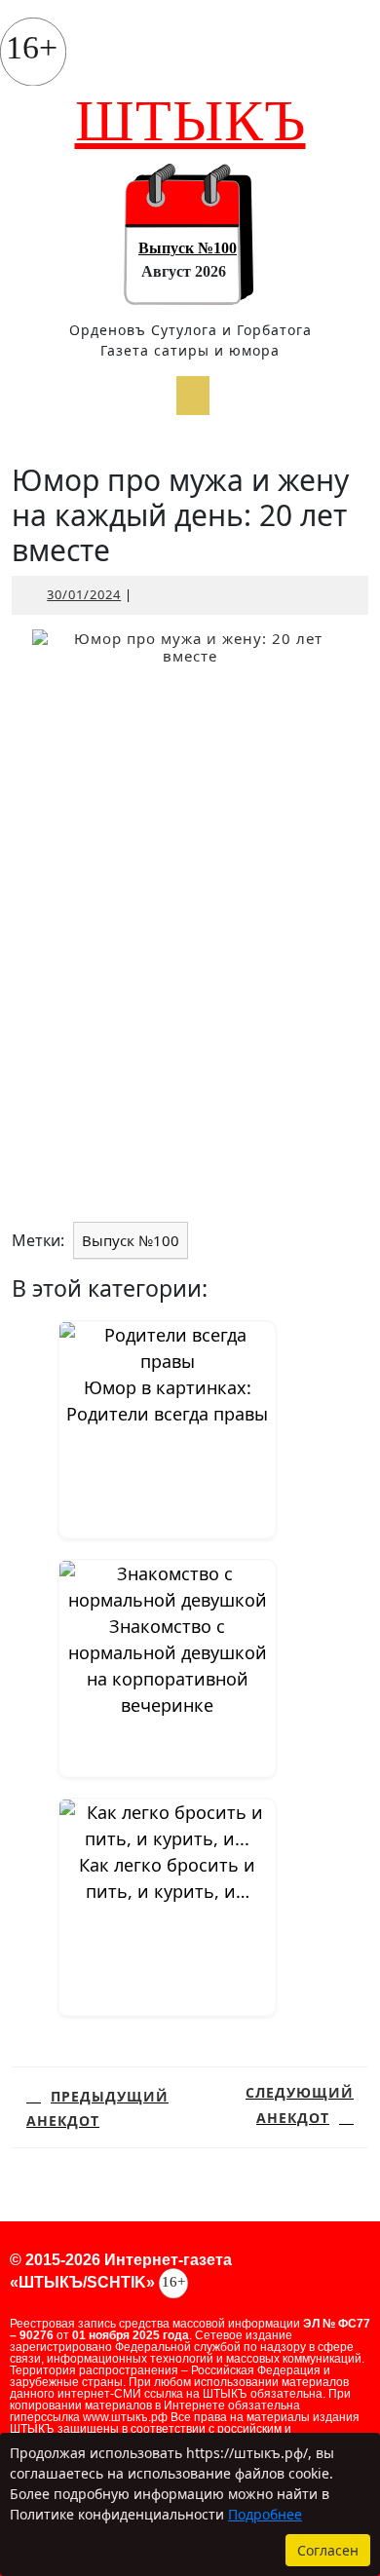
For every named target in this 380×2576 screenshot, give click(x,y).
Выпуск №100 (188, 248)
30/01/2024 (84, 594)
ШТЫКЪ (190, 121)
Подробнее (265, 2514)
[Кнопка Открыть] (193, 396)
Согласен (328, 2550)
